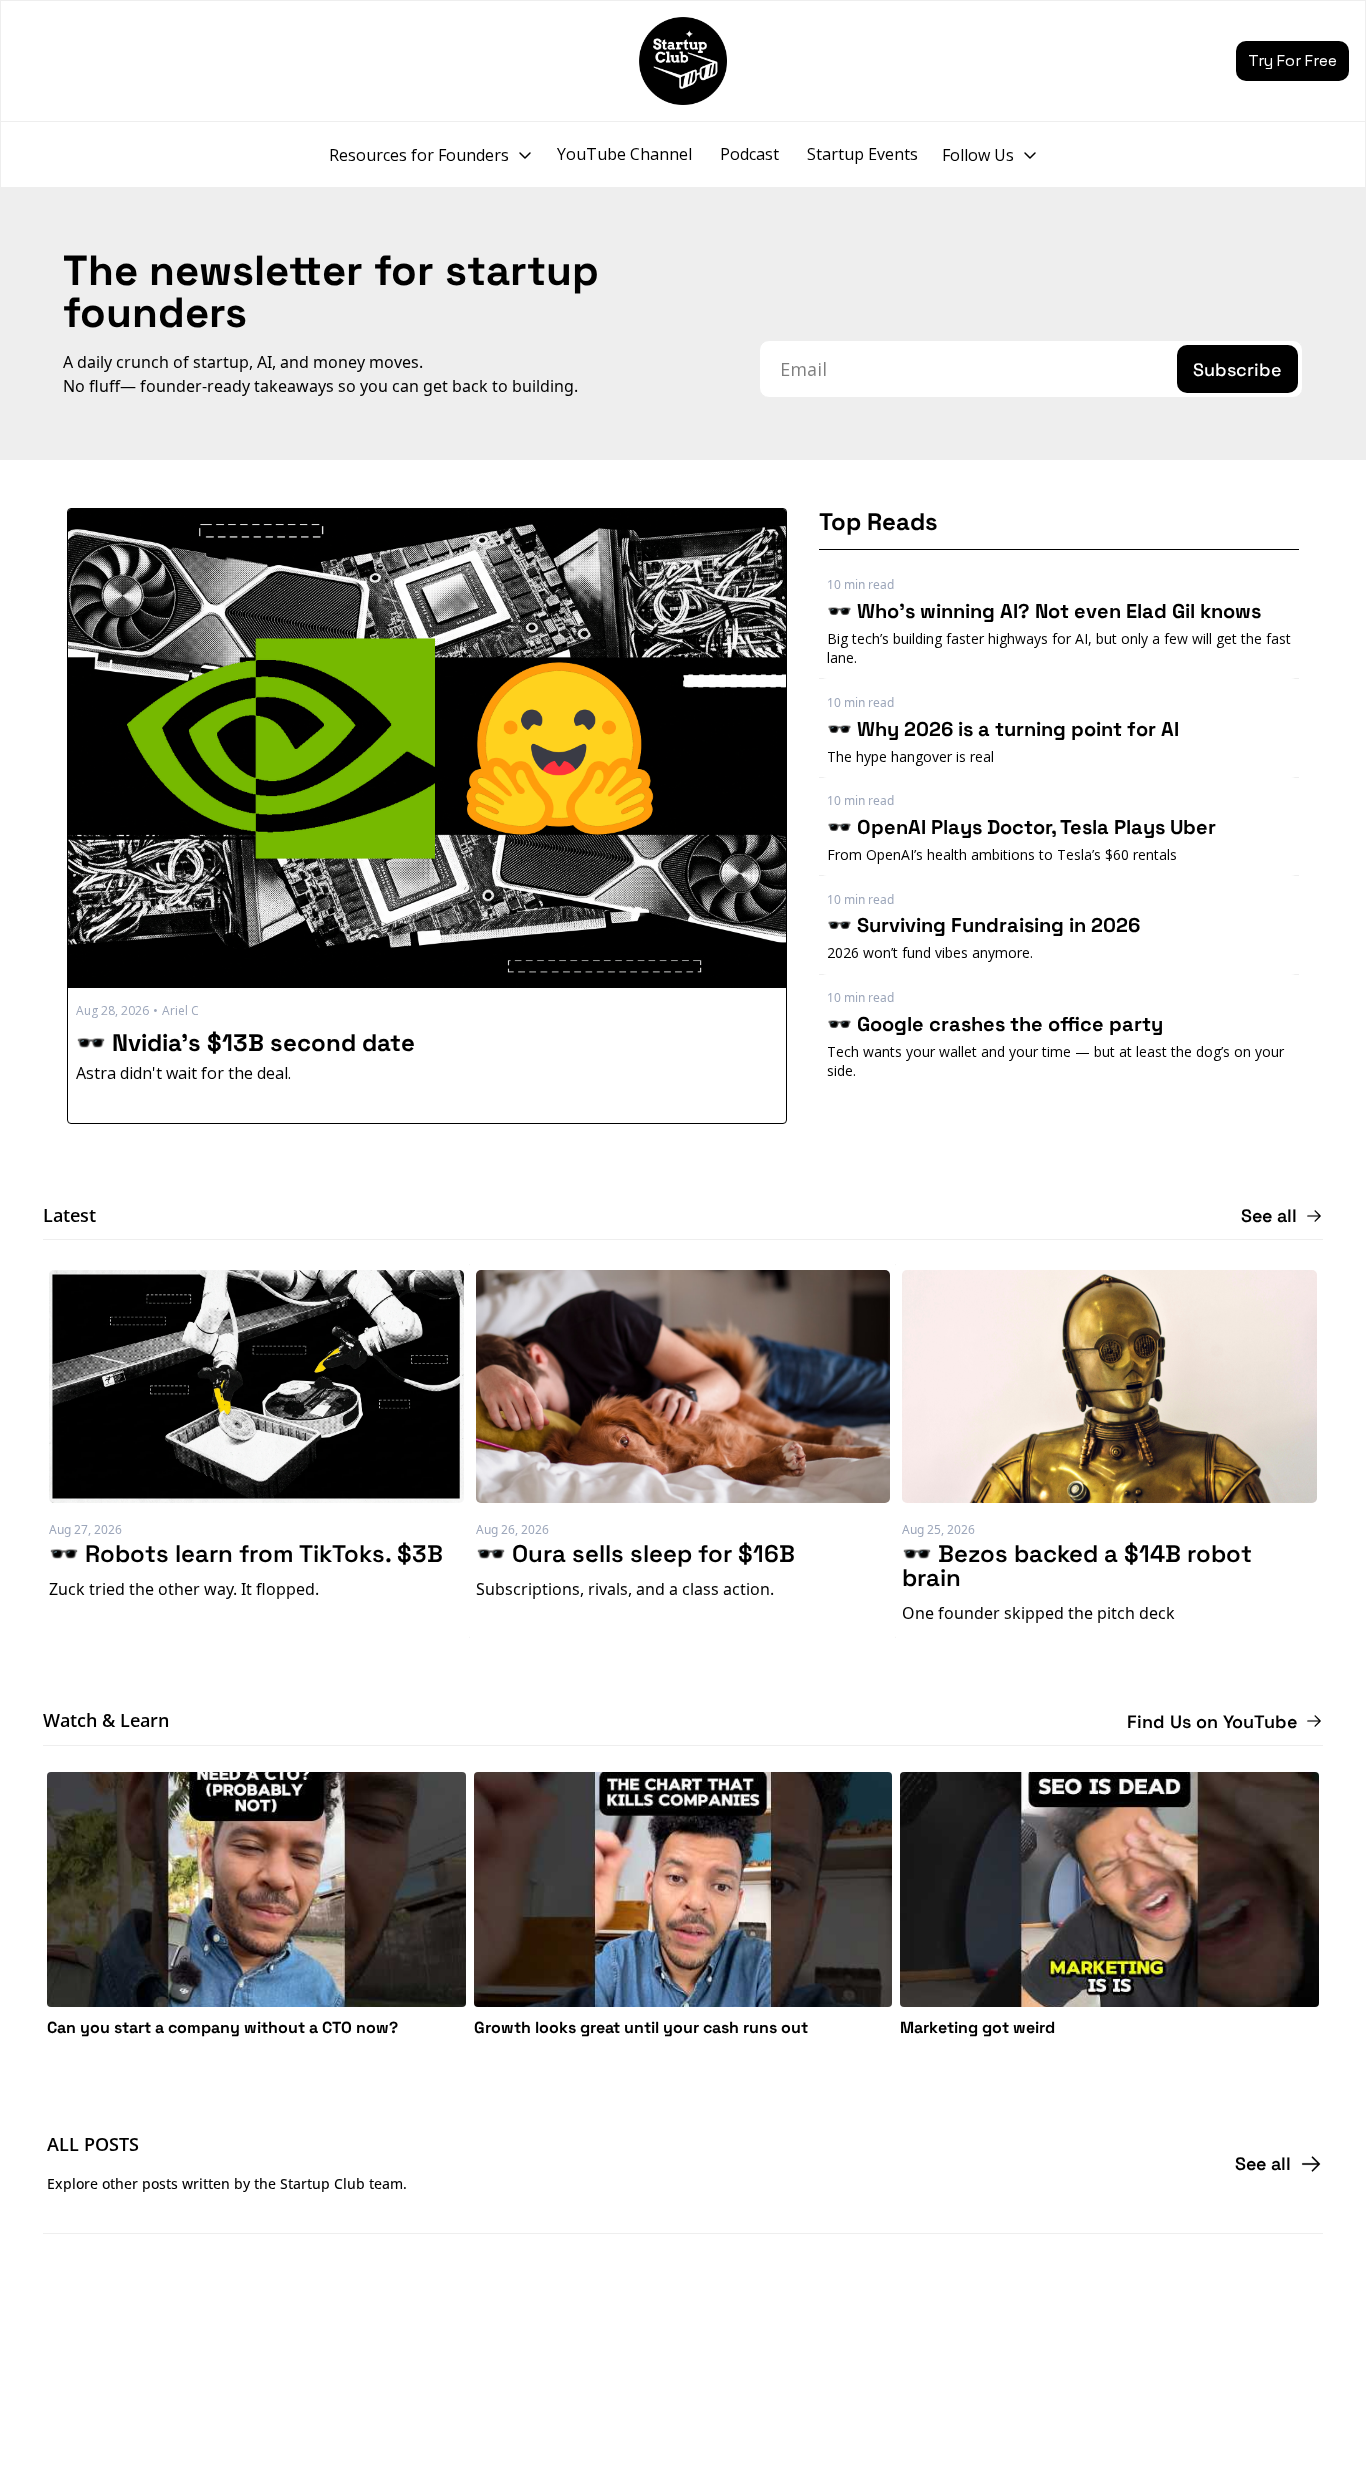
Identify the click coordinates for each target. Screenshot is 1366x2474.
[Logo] (683, 61)
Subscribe (1237, 369)
